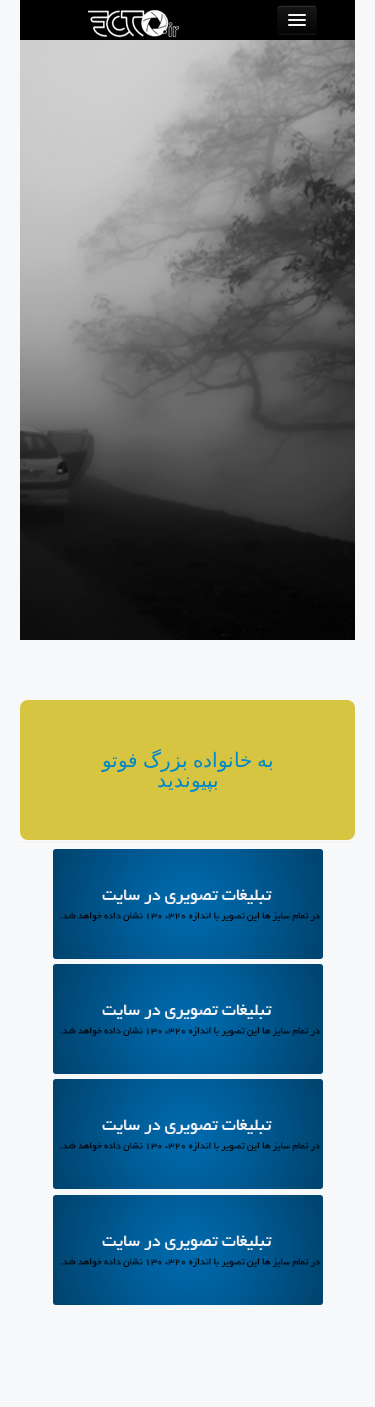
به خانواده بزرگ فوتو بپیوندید (188, 770)
